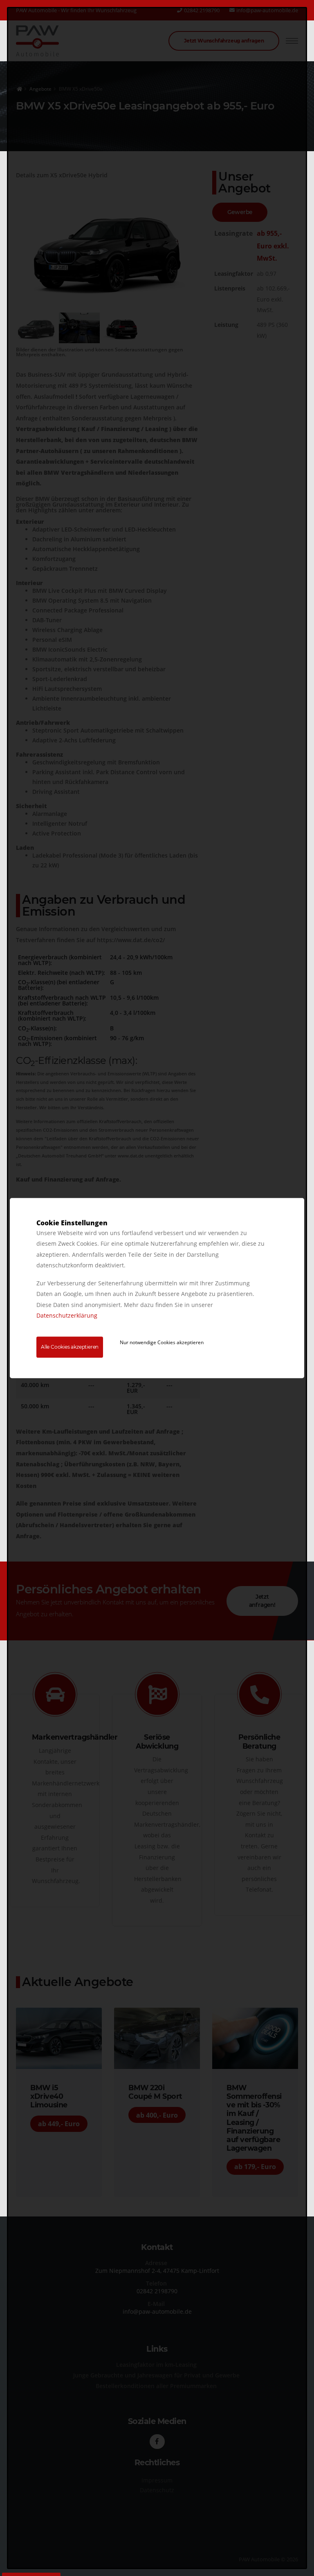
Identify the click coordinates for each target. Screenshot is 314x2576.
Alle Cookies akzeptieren (70, 1347)
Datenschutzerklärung (67, 1316)
